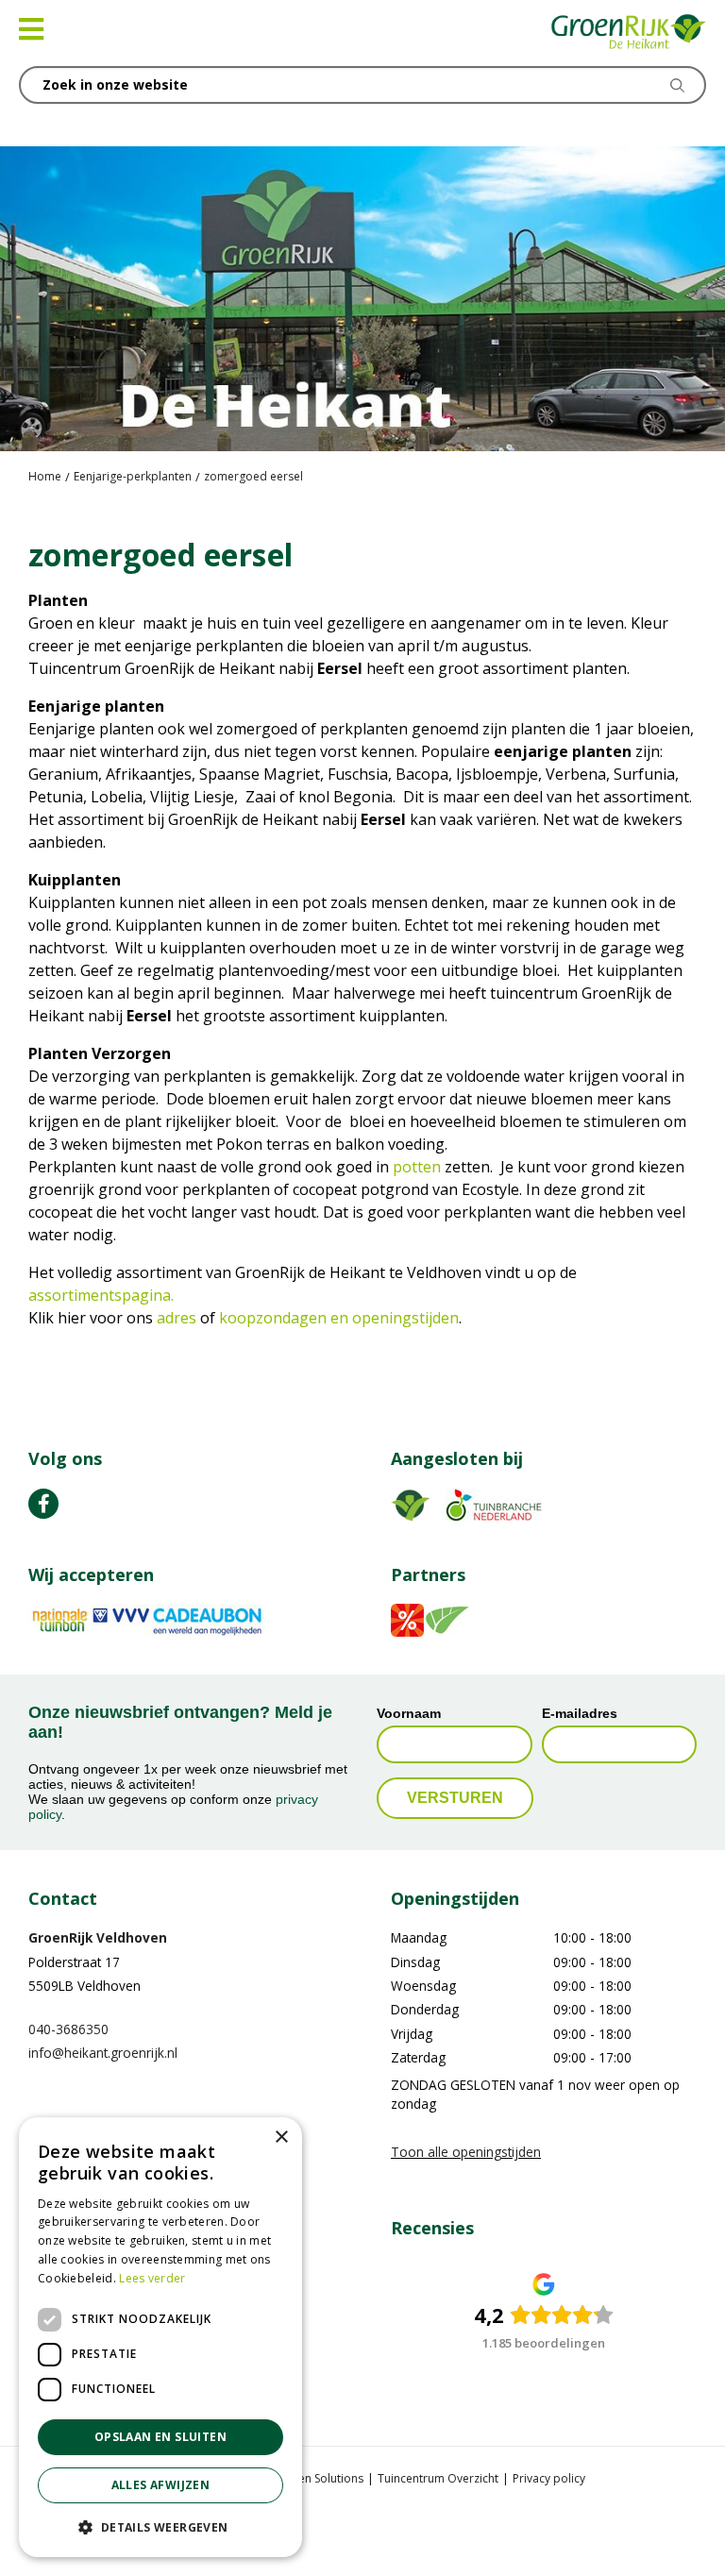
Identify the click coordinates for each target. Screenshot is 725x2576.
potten (419, 1167)
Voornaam (409, 1713)
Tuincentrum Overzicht (438, 2478)
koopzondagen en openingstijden (339, 1318)
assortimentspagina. (101, 1295)
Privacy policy (549, 2478)
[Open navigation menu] (31, 29)
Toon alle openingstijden (466, 2153)
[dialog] (160, 2337)
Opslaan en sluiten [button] (160, 2437)
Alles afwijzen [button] (161, 2485)
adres (178, 1318)
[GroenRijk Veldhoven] (629, 33)
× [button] (281, 2138)
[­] (43, 1504)
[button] (160, 2527)
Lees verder (152, 2278)
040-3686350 (68, 2029)
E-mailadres (580, 1713)
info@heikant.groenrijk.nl (103, 2054)
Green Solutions (321, 2478)
